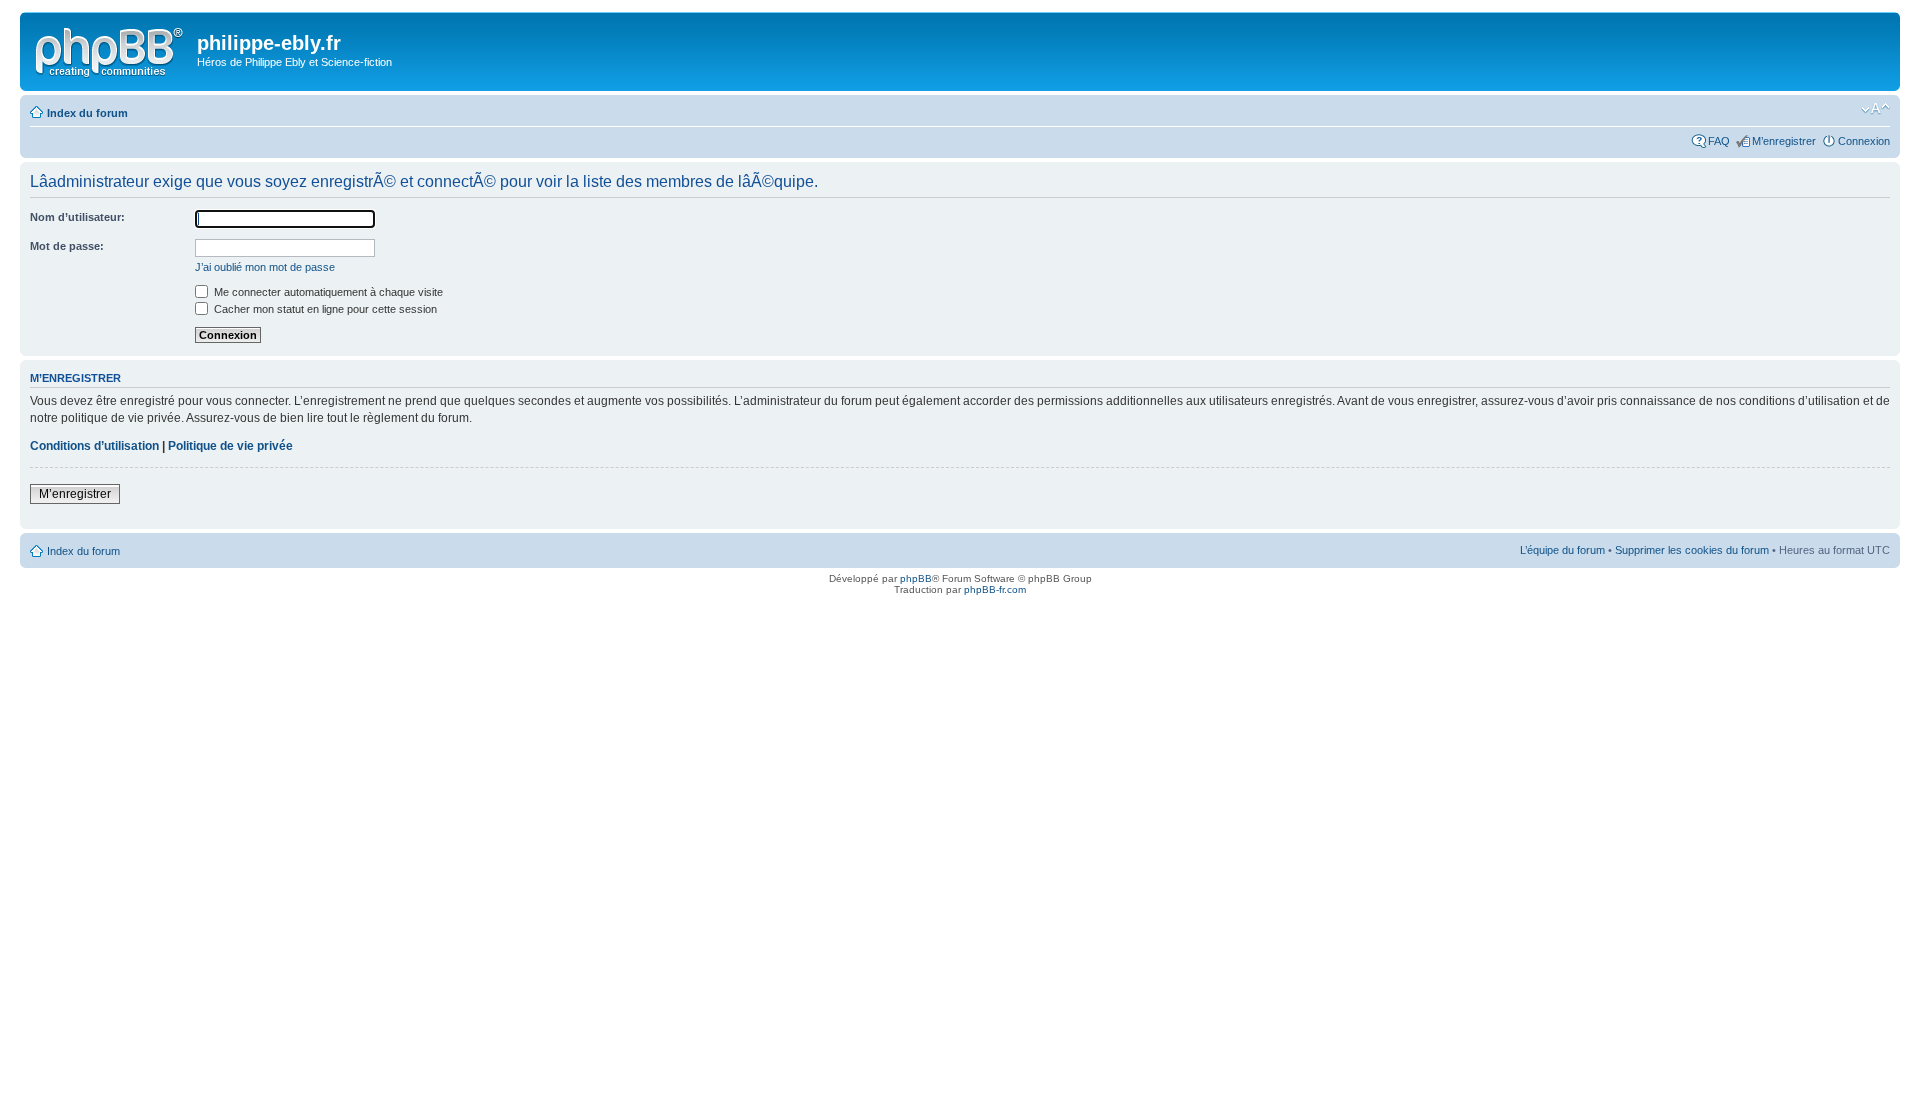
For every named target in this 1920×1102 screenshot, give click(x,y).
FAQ (1719, 141)
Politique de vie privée (230, 446)
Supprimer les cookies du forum (1692, 550)
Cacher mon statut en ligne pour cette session (324, 309)
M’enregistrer (1784, 141)
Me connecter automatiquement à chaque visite (327, 292)
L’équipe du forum (1562, 550)
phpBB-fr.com (995, 589)
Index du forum (87, 113)
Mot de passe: (67, 246)
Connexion (1864, 141)
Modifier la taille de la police (1875, 109)
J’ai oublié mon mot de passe (265, 267)
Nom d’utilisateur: (77, 217)
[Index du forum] (111, 49)
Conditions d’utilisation (94, 446)
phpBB (916, 578)
